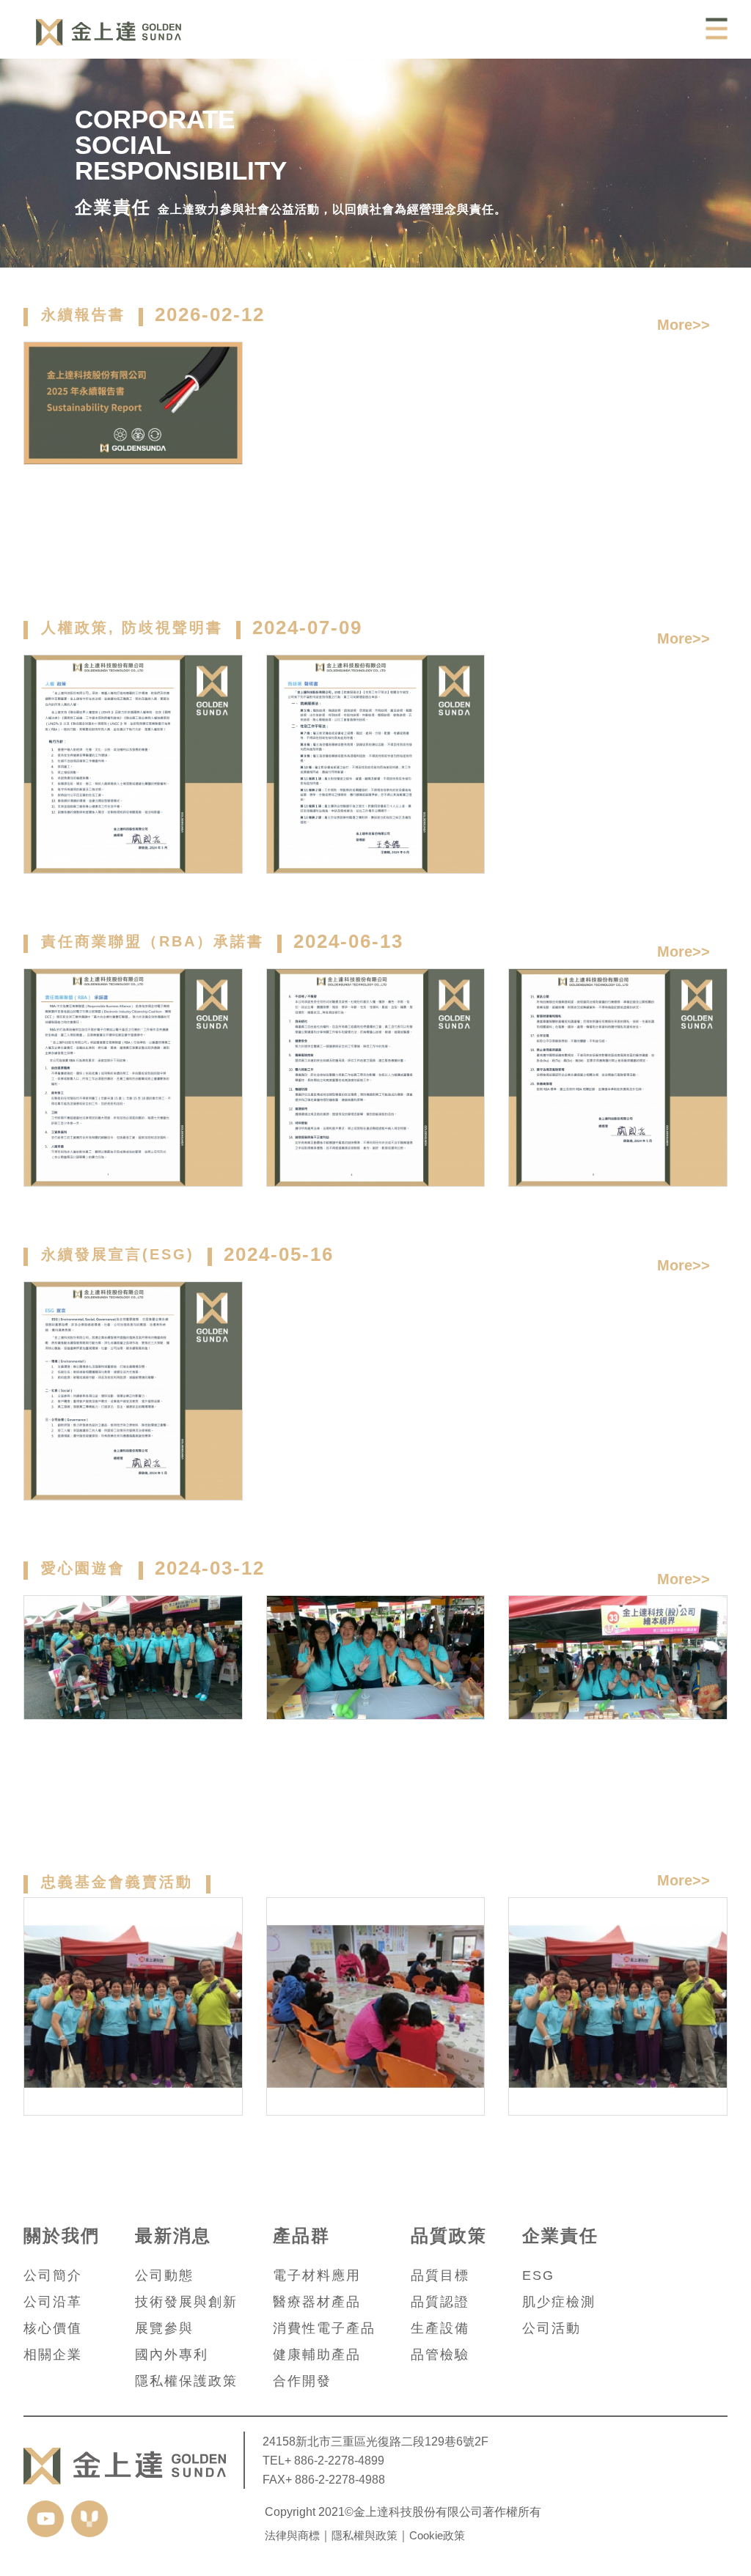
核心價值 (53, 2328)
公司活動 (552, 2328)
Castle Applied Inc (109, 32)
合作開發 (302, 2381)
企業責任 (560, 2236)
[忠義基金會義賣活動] (133, 2007)
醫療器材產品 (317, 2302)
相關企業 (53, 2355)
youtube (45, 2519)
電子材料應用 (317, 2275)
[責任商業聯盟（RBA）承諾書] (133, 1078)
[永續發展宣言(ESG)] (133, 1391)
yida (89, 2519)
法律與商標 (292, 2535)
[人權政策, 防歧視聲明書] (133, 764)
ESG (538, 2275)
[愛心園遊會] (133, 1705)
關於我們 (62, 2236)
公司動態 (164, 2275)
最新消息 (173, 2236)
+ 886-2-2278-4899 (334, 2460)
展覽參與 (164, 2328)
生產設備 (440, 2328)
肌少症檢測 (559, 2302)
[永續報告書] (133, 451)
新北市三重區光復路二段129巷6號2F (392, 2441)
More (675, 325)
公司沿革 (53, 2302)
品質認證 (440, 2302)
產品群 (301, 2236)
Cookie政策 (437, 2535)
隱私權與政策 (364, 2535)
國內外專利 (172, 2355)
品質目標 (440, 2275)
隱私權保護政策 (186, 2381)
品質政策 (449, 2236)
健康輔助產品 (317, 2355)
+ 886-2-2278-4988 (335, 2479)
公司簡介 (53, 2275)
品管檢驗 (440, 2355)
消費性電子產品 (324, 2328)
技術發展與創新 (186, 2302)
